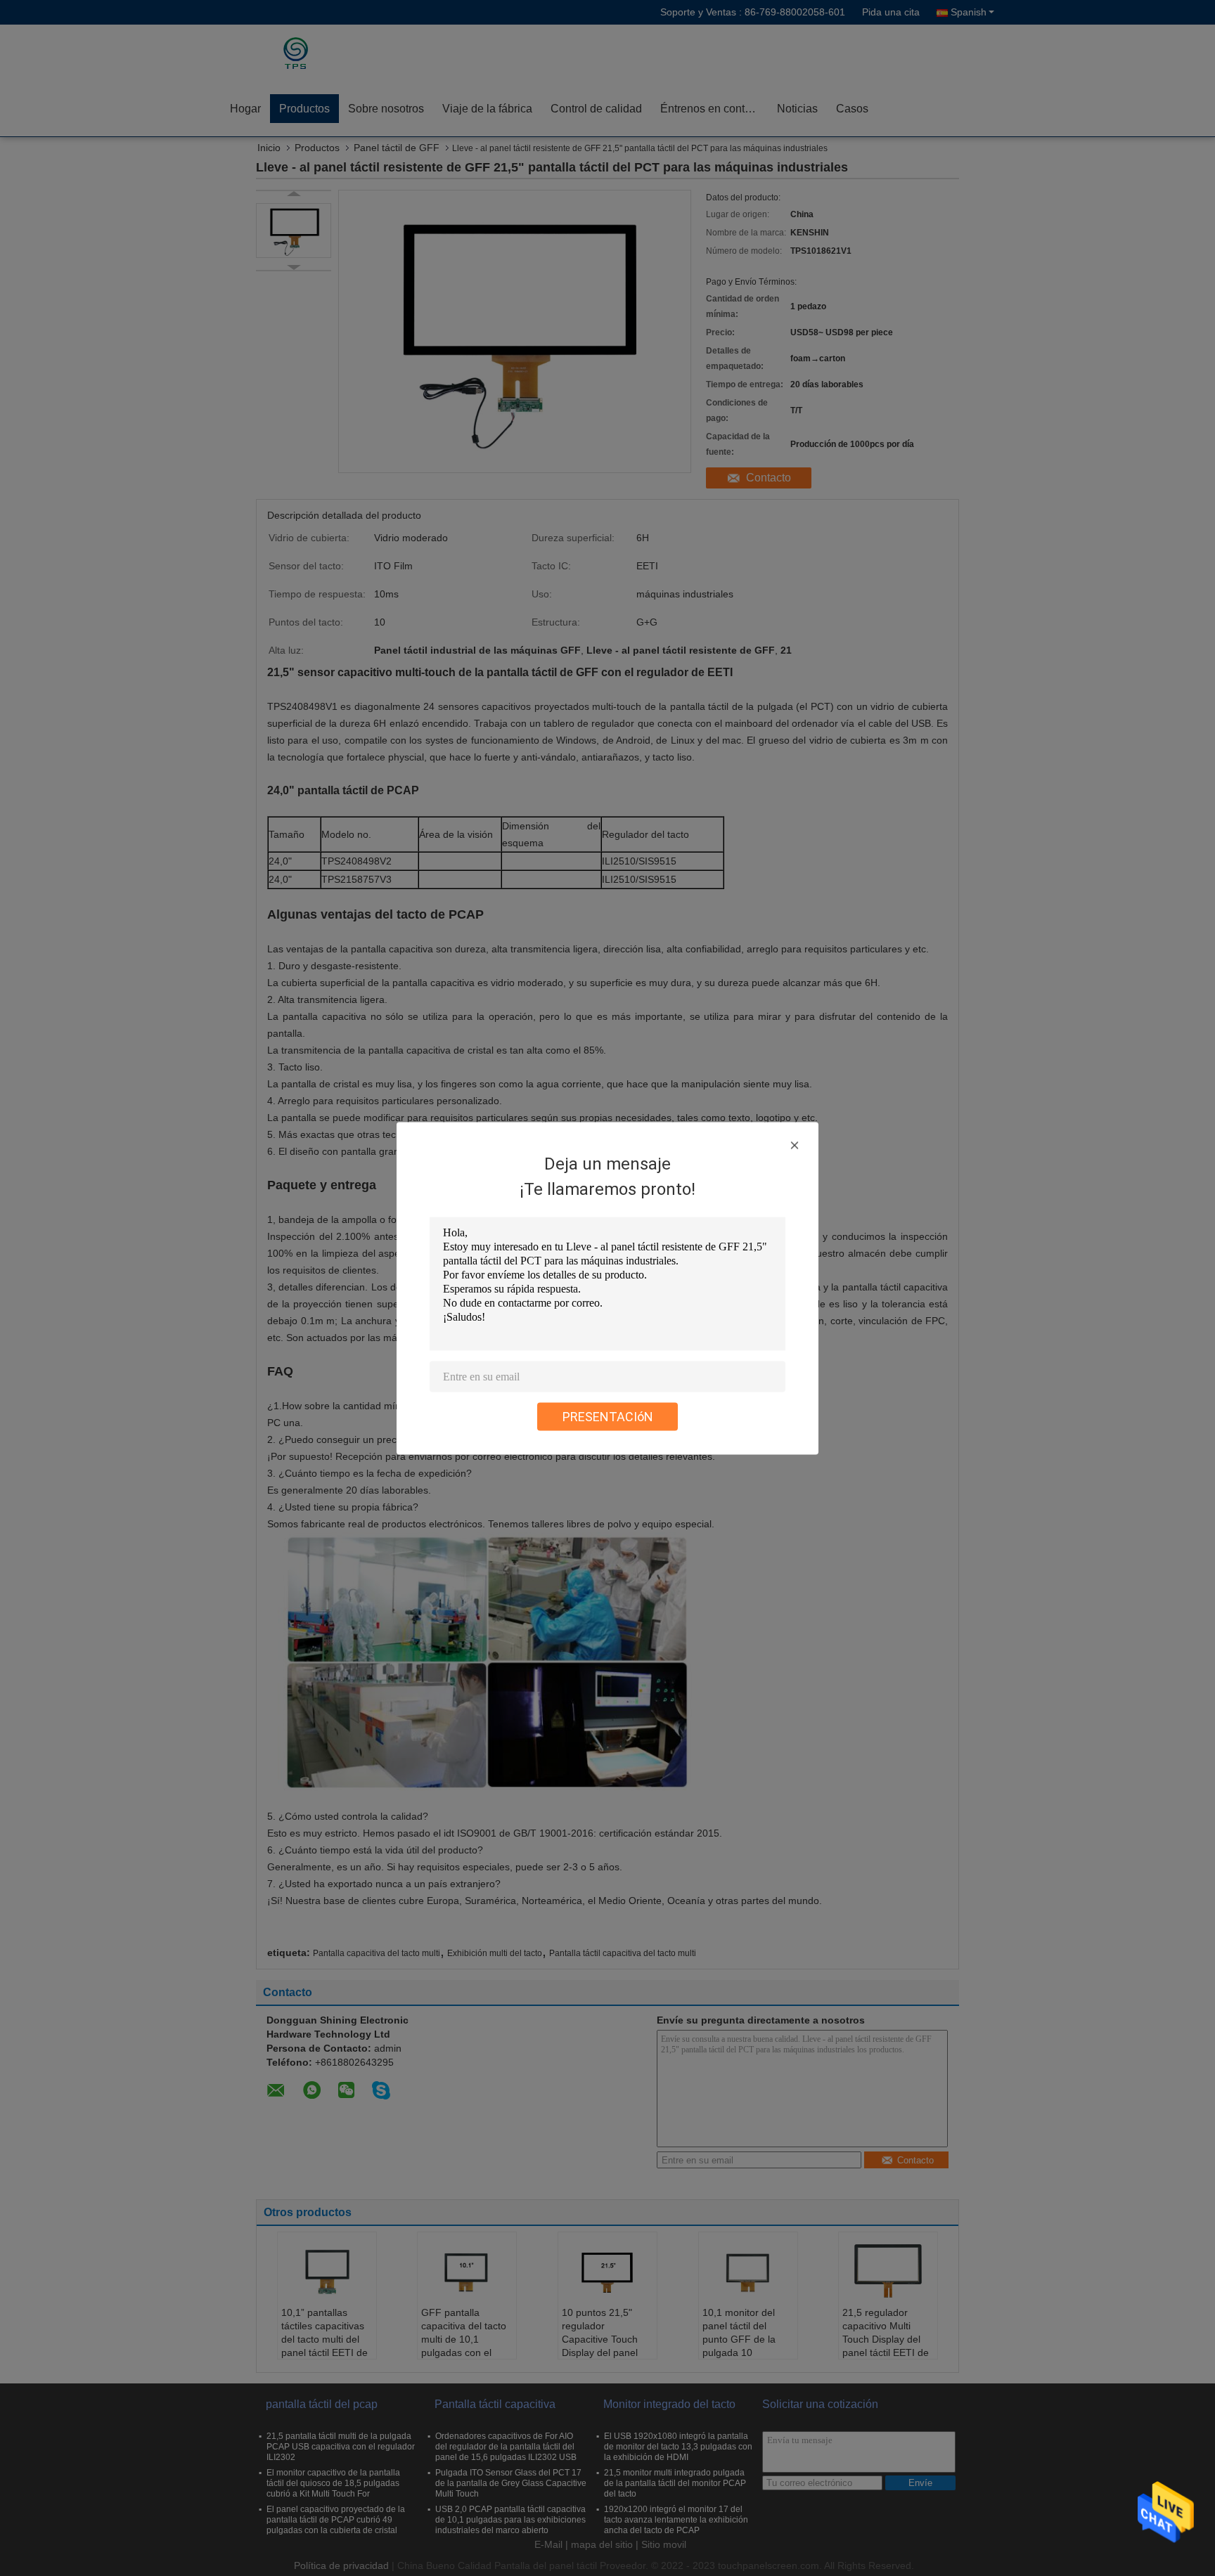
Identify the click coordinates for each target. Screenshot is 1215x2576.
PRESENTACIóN (608, 1416)
